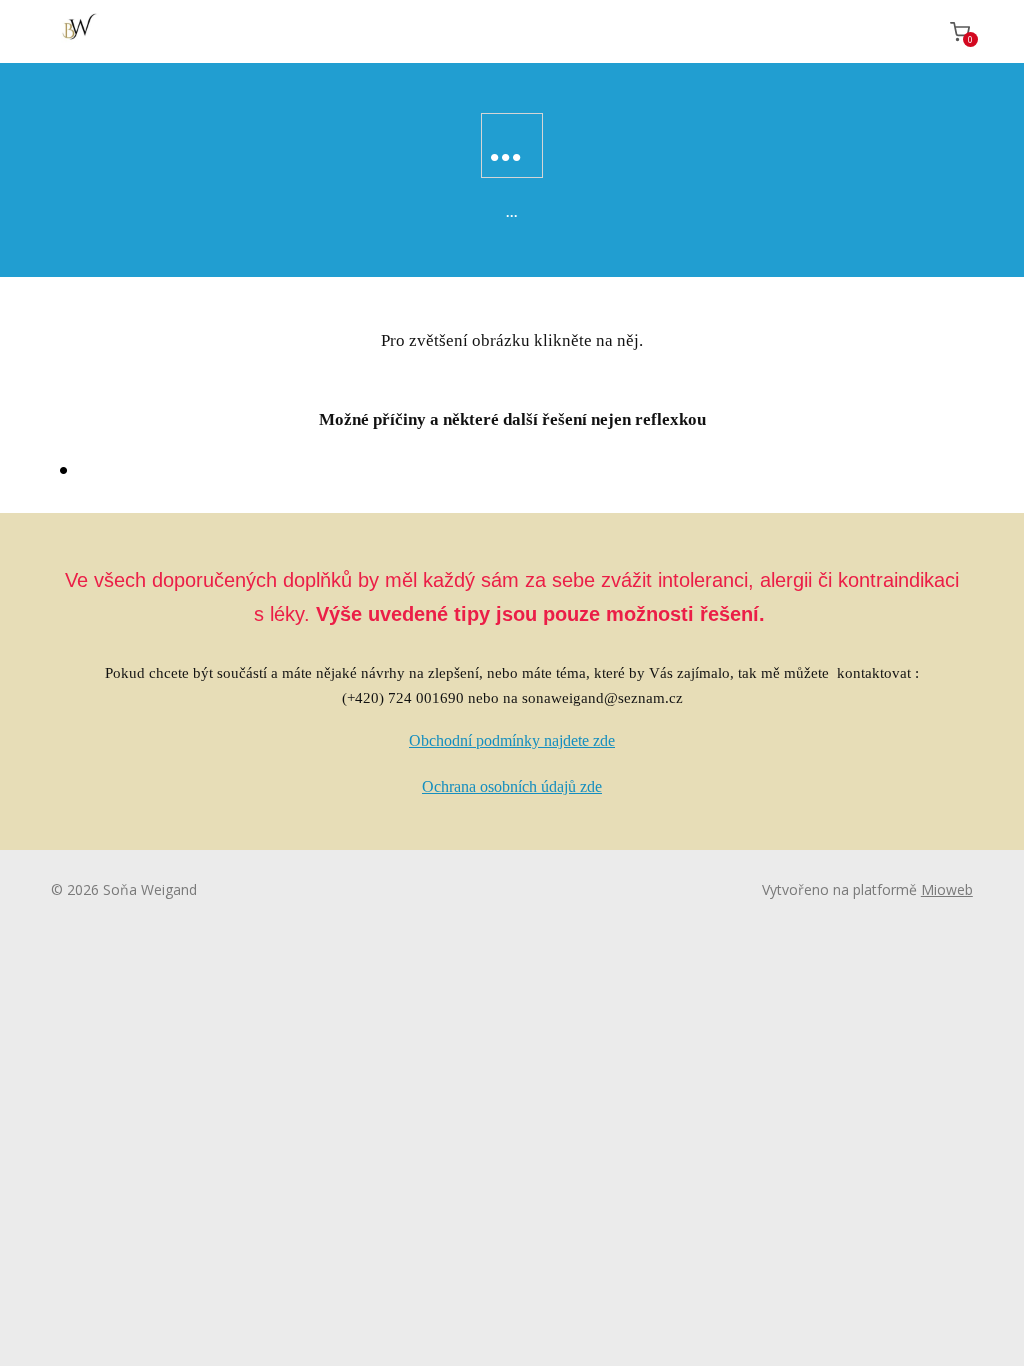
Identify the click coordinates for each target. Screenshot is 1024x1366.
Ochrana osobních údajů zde (512, 786)
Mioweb (947, 889)
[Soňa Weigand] (76, 31)
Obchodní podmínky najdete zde (512, 740)
